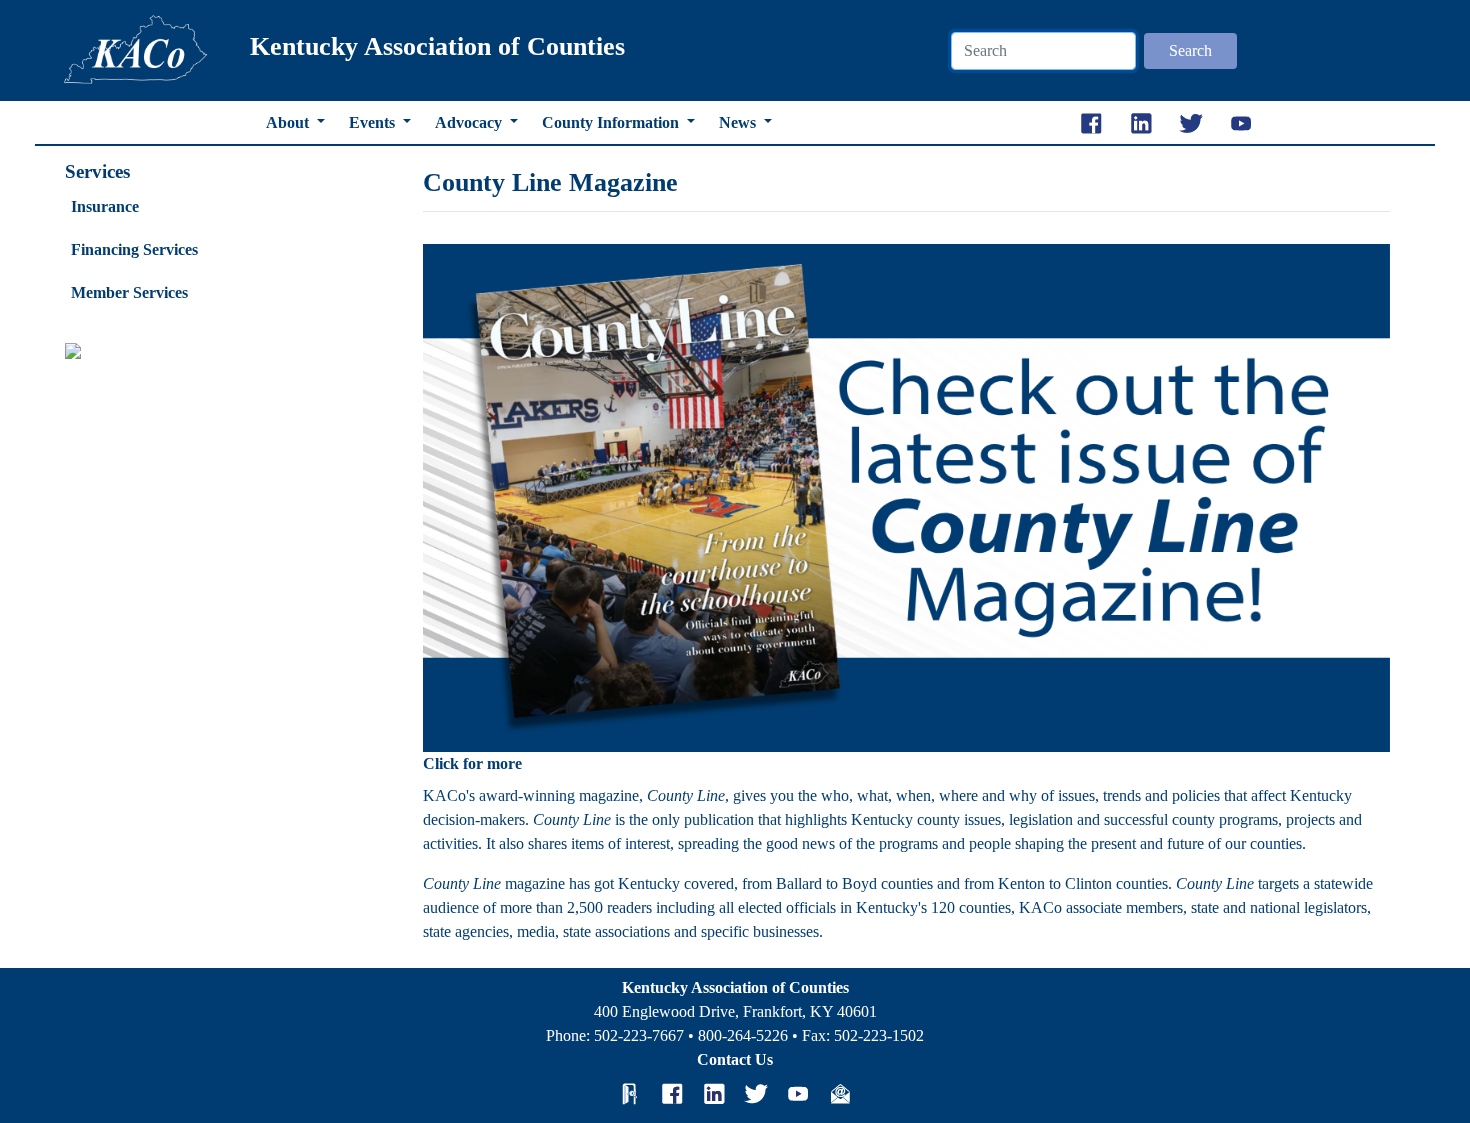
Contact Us (735, 1059)
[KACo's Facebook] (672, 1093)
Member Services (129, 292)
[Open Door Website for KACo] (630, 1093)
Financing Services (134, 249)
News (739, 122)
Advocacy (470, 122)
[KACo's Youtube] (798, 1093)
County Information (612, 122)
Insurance (105, 206)
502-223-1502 (879, 1035)
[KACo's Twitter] (756, 1093)
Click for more (472, 763)
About (289, 122)
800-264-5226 (743, 1035)
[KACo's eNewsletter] (840, 1093)
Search (1190, 50)
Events (374, 122)
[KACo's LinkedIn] (714, 1093)
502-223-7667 (639, 1035)
